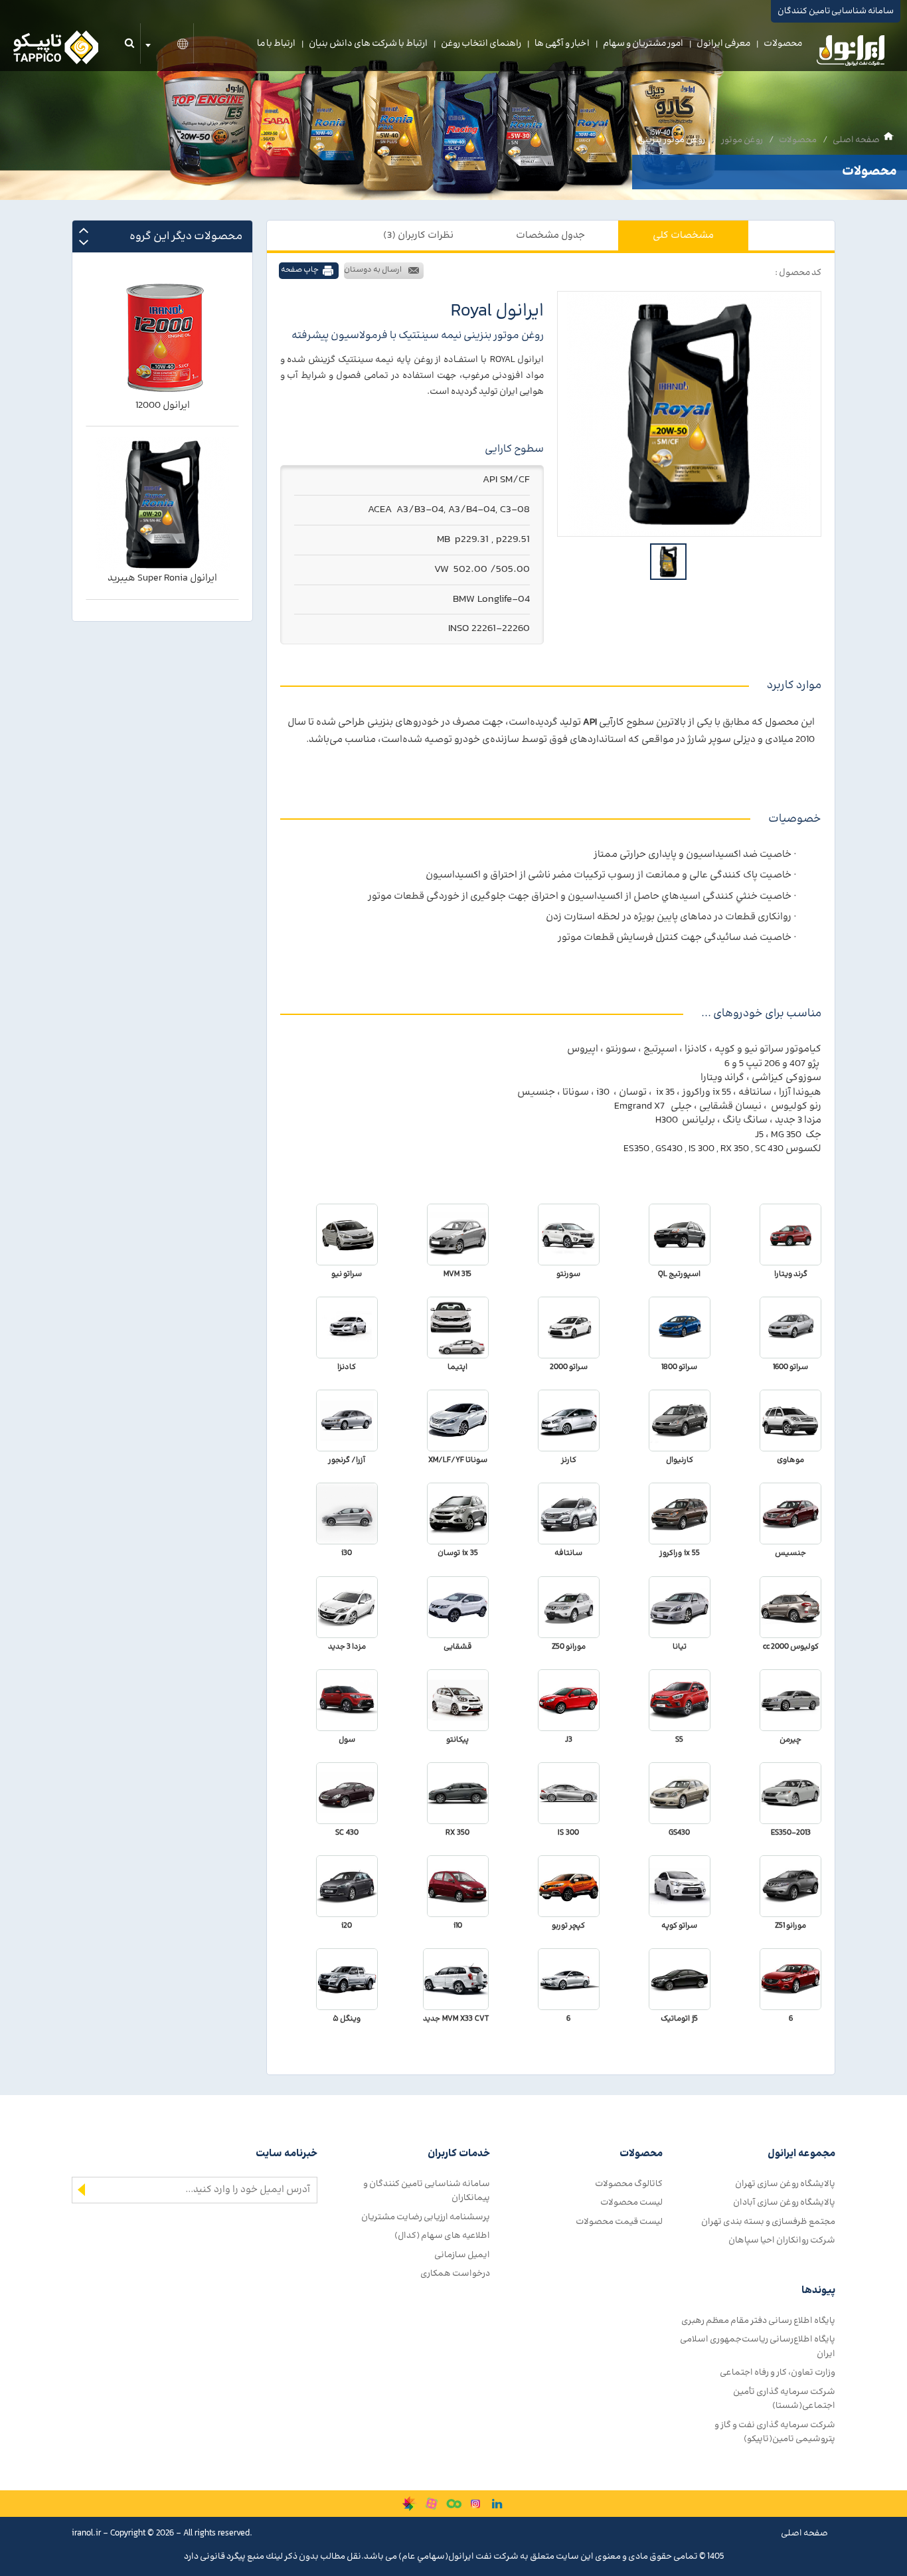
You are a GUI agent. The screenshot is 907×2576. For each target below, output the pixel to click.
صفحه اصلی (856, 140)
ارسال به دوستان (373, 270)
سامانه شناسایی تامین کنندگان (836, 11)
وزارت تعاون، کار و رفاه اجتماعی (778, 2372)
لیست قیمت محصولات (619, 2222)
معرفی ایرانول (723, 44)
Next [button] (84, 242)
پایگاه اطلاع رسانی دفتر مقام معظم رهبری (758, 2321)
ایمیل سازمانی (462, 2255)
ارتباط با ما (276, 44)
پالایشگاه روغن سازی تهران (785, 2184)
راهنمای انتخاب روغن (481, 44)
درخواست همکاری (455, 2273)
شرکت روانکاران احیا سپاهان (782, 2240)
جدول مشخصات (550, 235)
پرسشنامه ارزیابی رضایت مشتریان (426, 2217)
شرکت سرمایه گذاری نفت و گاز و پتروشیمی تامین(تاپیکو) (775, 2432)
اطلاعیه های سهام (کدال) (442, 2236)
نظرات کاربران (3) (418, 235)
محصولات (783, 44)
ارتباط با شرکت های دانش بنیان (368, 44)
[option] (689, 414)
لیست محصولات (631, 2202)
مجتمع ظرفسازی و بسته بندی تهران (768, 2222)
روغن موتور (742, 140)
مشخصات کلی (683, 235)
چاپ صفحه (300, 270)
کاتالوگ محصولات (629, 2184)
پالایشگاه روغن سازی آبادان (784, 2202)
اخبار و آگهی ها (562, 44)
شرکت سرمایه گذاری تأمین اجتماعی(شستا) (784, 2399)
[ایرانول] (851, 54)
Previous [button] (84, 230)
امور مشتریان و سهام (643, 44)
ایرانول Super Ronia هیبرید (162, 406)
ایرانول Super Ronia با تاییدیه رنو (163, 579)
